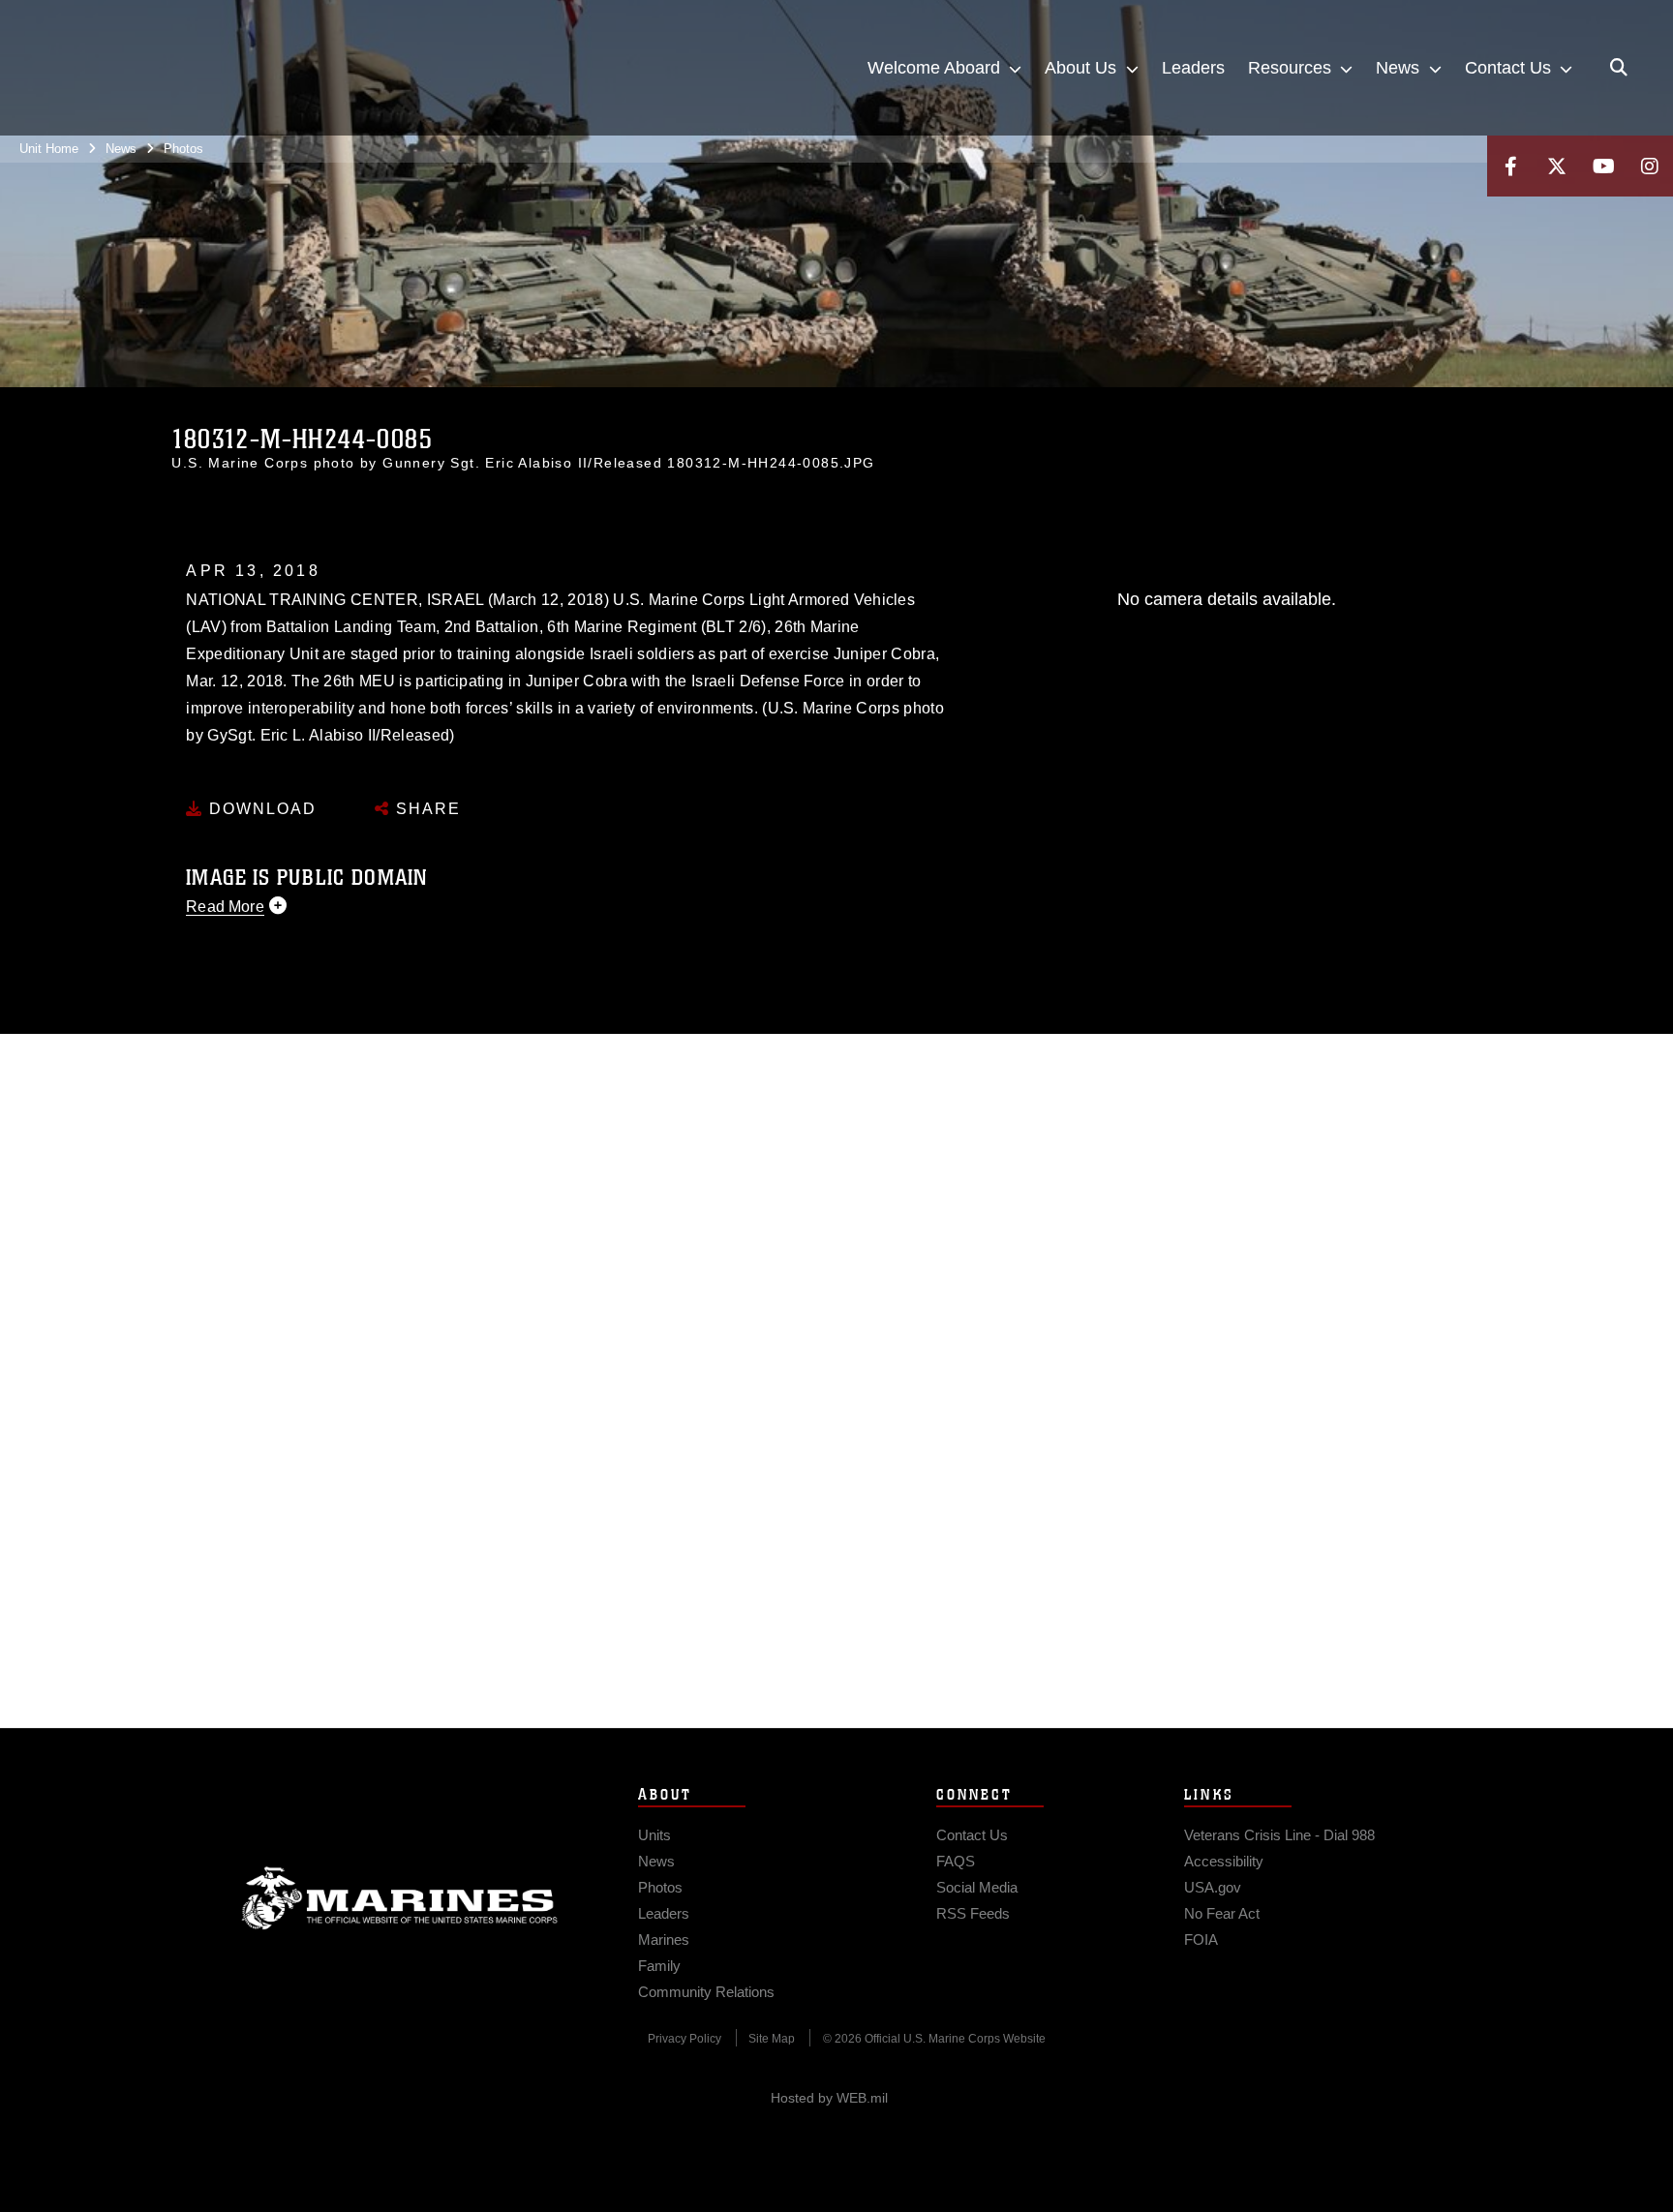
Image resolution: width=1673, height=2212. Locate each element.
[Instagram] (1650, 166)
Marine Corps (400, 1898)
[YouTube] (1603, 166)
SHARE (426, 809)
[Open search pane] (1619, 68)
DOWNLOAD (260, 809)
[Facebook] (1510, 166)
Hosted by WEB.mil (829, 2098)
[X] (1557, 166)
